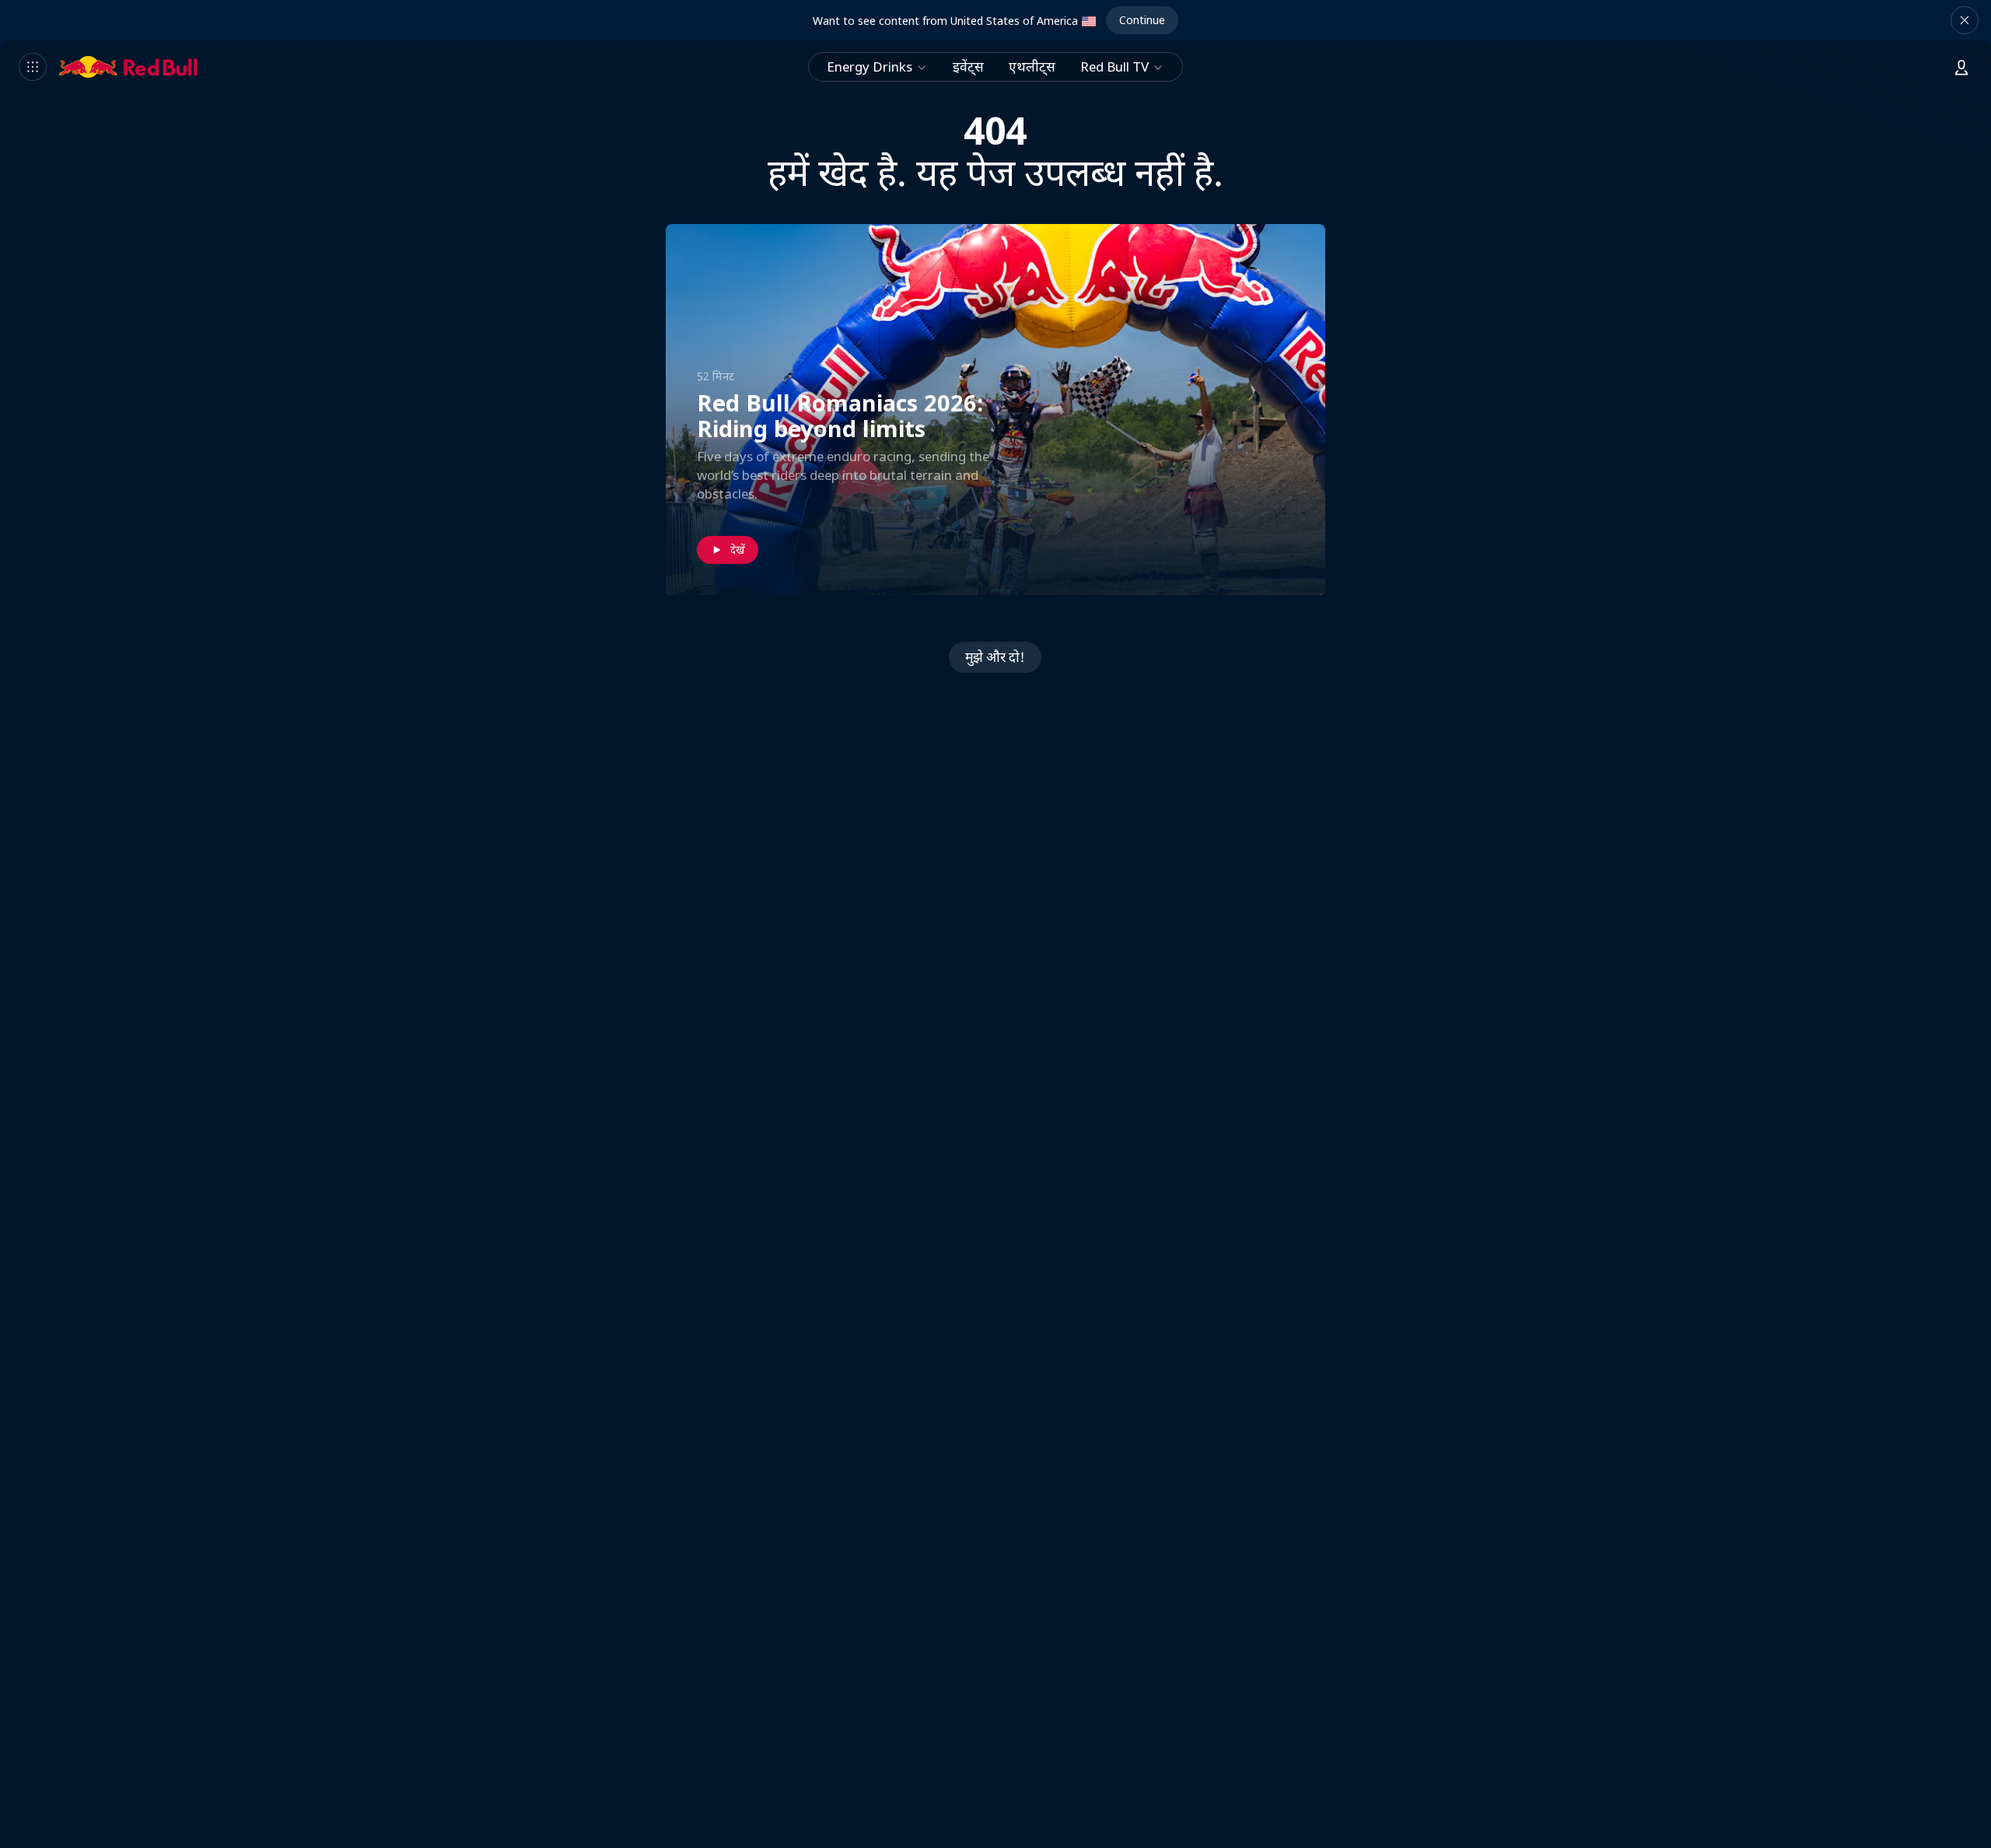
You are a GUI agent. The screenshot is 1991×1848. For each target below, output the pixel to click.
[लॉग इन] (1961, 67)
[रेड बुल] (128, 67)
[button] (1965, 20)
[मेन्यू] (33, 67)
